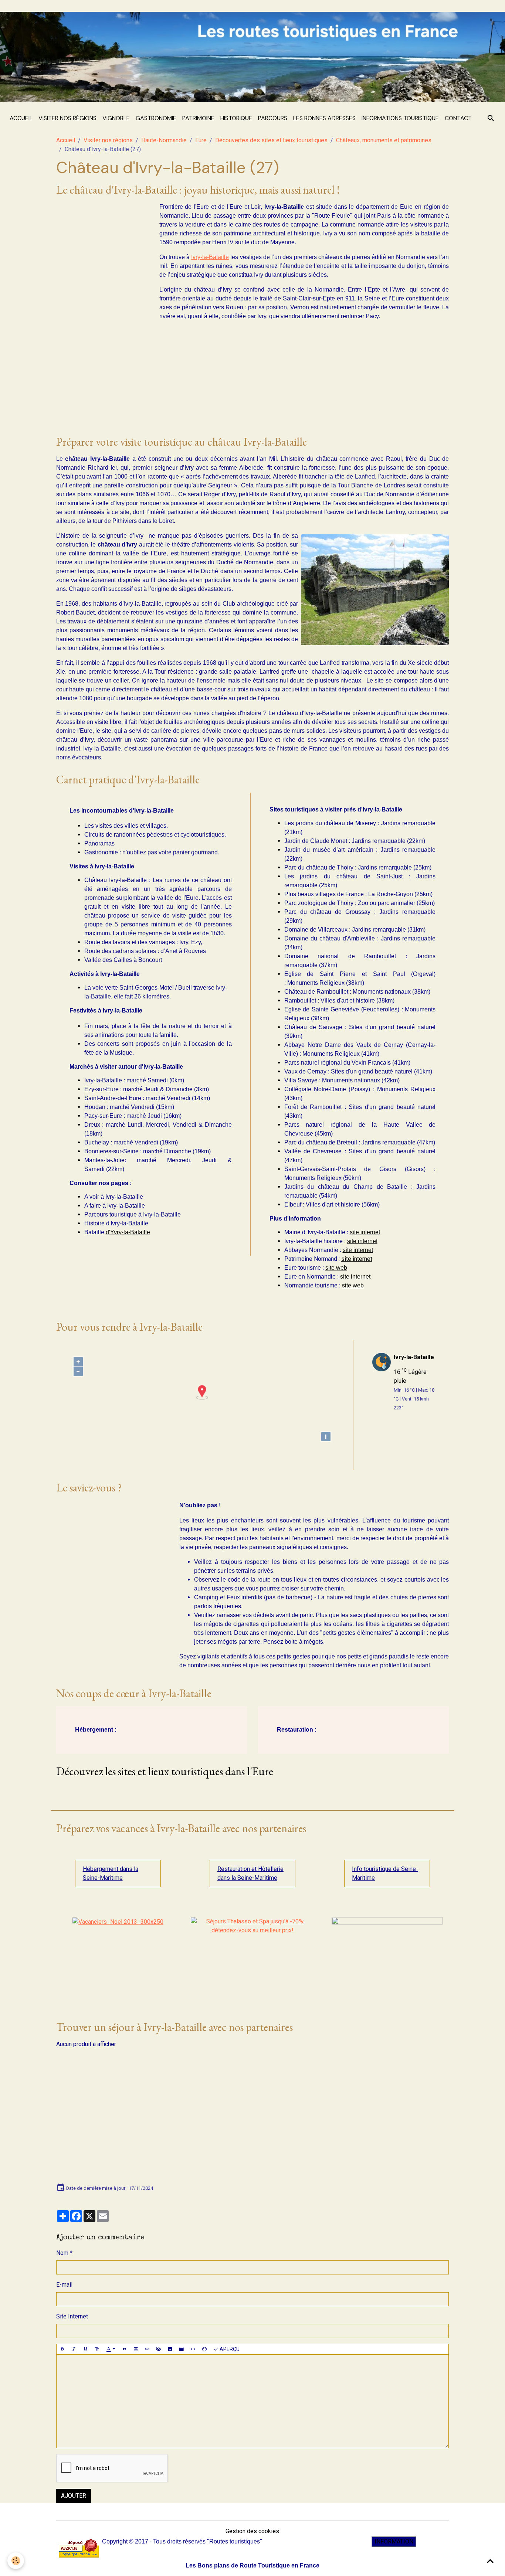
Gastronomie (156, 118)
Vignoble (116, 118)
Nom (62, 2253)
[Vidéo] (182, 2349)
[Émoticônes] (204, 2349)
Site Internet (72, 2316)
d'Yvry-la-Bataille (128, 1232)
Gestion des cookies (252, 2531)
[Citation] (124, 2349)
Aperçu (229, 2349)
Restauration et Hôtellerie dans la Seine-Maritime (250, 1873)
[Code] (193, 2349)
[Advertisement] (102, 313)
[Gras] (62, 2349)
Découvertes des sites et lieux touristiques (271, 140)
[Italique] (74, 2349)
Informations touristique (400, 118)
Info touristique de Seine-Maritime (385, 1873)
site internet (365, 1232)
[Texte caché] (159, 2349)
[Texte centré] (136, 2349)
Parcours (273, 118)
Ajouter (74, 2496)
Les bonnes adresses (324, 118)
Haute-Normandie (164, 140)
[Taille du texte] (97, 2349)
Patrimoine (198, 118)
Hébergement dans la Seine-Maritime (111, 1873)
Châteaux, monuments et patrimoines (384, 140)
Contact (458, 118)
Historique (236, 118)
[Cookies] (16, 2561)
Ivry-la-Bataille (210, 257)
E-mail (64, 2285)
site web (336, 1268)
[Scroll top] (490, 2561)
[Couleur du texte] (111, 2349)
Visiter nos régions (67, 118)
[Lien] (147, 2349)
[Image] (170, 2349)
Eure (201, 140)
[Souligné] (85, 2349)
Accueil (21, 118)
